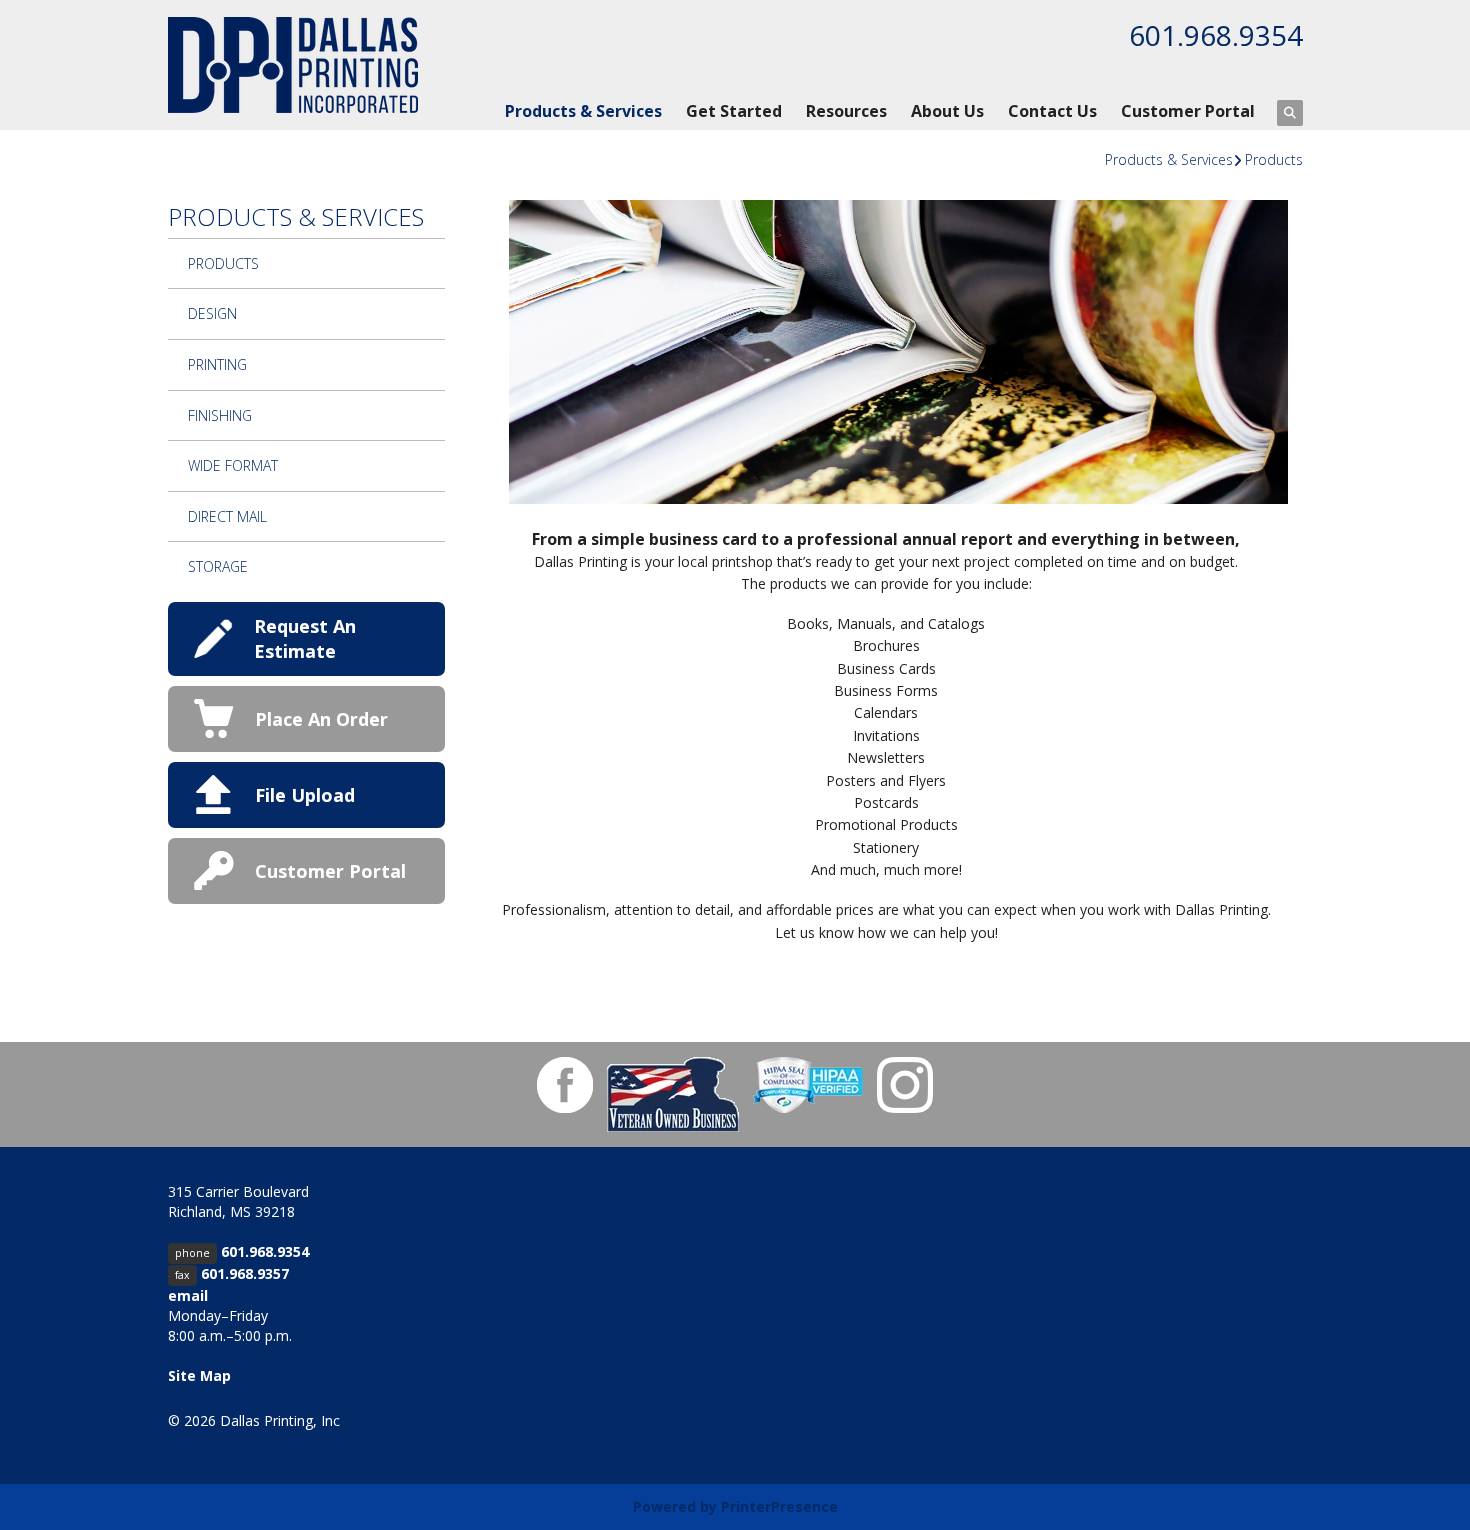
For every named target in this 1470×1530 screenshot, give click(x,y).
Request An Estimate (305, 638)
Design (212, 313)
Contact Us (1052, 111)
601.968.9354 (1216, 35)
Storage (218, 566)
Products (1274, 159)
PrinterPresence (779, 1506)
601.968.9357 (245, 1273)
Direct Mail (227, 516)
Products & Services (583, 111)
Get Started (734, 111)
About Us (947, 111)
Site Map (199, 1375)
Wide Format (233, 465)
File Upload (305, 795)
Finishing (220, 415)
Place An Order (321, 719)
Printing (217, 364)
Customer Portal (1188, 111)
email (188, 1295)
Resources (846, 111)
